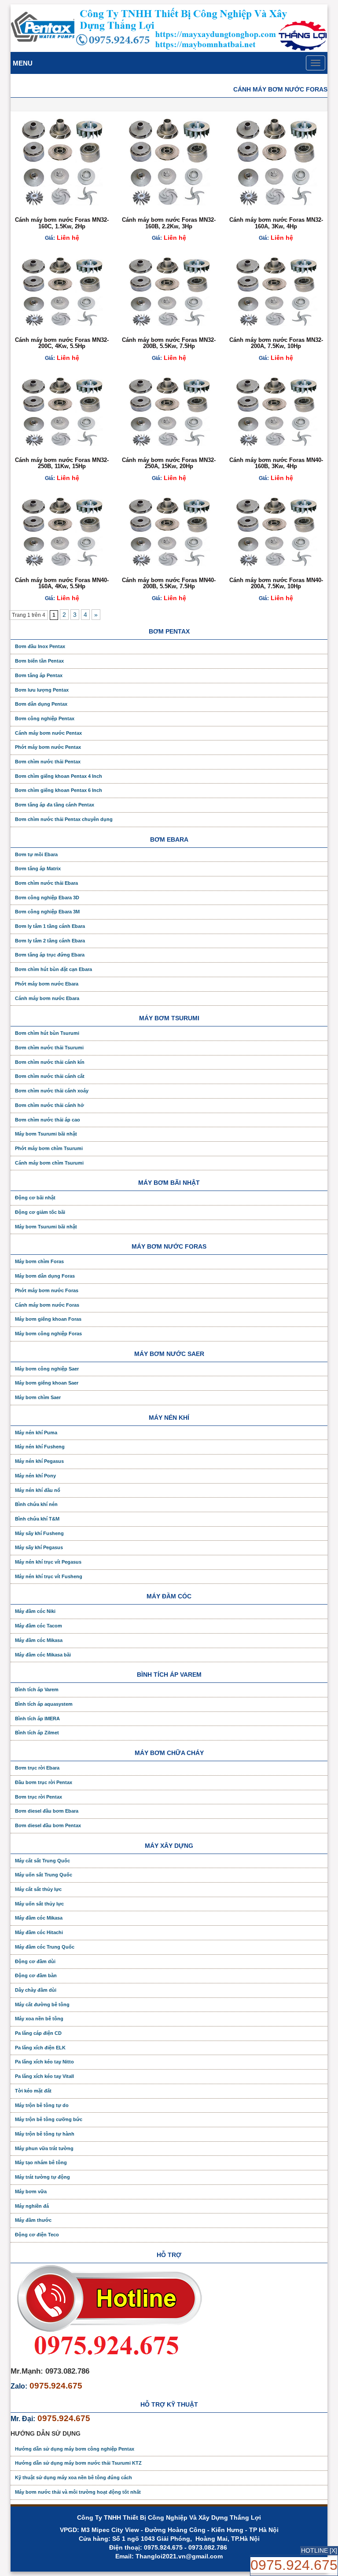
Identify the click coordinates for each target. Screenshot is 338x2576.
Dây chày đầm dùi (36, 1990)
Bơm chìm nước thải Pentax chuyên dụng (64, 819)
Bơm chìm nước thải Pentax (48, 762)
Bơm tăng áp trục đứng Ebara (50, 955)
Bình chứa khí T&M (37, 1519)
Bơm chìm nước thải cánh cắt (50, 1076)
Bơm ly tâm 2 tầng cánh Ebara (50, 941)
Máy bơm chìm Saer (38, 1397)
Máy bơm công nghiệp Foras (48, 1334)
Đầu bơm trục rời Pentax (44, 1782)
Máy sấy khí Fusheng (39, 1533)
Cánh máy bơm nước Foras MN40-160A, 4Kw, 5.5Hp (62, 583)
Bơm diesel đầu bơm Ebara (47, 1811)
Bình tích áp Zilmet (37, 1733)
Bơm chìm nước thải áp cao (48, 1120)
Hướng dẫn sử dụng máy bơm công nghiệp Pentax (75, 2449)
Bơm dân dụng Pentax (41, 704)
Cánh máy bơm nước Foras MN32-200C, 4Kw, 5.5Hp (62, 343)
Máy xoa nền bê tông (39, 2019)
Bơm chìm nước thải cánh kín (50, 1062)
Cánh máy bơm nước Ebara (47, 998)
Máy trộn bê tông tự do (42, 2105)
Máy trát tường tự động (42, 2177)
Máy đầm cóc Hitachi (39, 1932)
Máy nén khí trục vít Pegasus (48, 1562)
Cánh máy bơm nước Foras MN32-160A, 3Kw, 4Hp (276, 223)
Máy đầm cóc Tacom (39, 1626)
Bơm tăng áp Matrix (38, 868)
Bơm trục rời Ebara (37, 1768)
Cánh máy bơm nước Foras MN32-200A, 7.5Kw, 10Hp (276, 343)
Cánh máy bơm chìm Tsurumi (49, 1163)
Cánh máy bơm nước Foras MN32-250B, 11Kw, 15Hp (62, 463)
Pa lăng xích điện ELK (40, 2048)
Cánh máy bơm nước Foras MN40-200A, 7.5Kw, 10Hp (276, 583)
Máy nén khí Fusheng (40, 1447)
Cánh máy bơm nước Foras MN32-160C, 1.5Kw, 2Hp (62, 223)
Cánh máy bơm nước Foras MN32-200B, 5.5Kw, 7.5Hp (169, 343)
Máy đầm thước (33, 2220)
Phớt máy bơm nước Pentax (48, 747)
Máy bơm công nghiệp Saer (47, 1369)
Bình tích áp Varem (37, 1689)
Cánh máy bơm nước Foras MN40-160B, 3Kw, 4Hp (276, 463)
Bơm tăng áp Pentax (39, 675)
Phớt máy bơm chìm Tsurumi (49, 1148)
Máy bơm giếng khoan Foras (48, 1319)
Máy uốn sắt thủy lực (39, 1904)
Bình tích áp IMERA (37, 1719)
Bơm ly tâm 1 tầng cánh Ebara (50, 926)
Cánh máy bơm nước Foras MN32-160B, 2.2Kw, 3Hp (169, 223)
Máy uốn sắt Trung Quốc (44, 1875)
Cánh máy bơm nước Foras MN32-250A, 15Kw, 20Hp (169, 463)
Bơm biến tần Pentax (39, 661)
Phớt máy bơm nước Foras (47, 1290)
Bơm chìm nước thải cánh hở (50, 1105)
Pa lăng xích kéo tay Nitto (44, 2062)
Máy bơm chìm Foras (39, 1261)
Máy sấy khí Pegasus (39, 1547)
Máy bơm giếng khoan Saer (47, 1383)
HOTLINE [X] (319, 2550)
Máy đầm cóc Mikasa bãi (43, 1655)
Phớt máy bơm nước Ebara (47, 984)
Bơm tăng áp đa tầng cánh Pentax (55, 805)
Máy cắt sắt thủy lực (38, 1889)
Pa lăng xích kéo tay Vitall (44, 2076)
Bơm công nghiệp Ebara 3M (47, 912)
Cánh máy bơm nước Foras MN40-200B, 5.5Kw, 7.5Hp (169, 583)
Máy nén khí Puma (36, 1433)
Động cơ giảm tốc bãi (40, 1212)
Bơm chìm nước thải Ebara (46, 883)
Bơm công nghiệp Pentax (45, 718)
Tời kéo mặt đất (33, 2091)
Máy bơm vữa (31, 2191)
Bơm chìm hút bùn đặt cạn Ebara (53, 969)
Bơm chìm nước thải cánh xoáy (52, 1091)
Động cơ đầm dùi (35, 1961)
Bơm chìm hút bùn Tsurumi (47, 1033)
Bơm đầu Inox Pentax (40, 646)
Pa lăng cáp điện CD (38, 2033)
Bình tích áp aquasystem (44, 1704)
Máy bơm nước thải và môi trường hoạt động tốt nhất (78, 2492)
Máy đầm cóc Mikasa (39, 1640)
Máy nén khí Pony (35, 1476)
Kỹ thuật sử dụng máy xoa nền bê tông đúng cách (73, 2477)
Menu (23, 63)
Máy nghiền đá (32, 2206)
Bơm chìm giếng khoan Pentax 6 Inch (59, 790)
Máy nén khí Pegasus (39, 1461)
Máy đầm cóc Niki (35, 1611)
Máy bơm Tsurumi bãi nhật (46, 1134)
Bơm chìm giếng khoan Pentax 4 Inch (59, 776)
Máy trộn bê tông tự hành (45, 2134)
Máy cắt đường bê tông (42, 2004)
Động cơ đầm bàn (36, 1975)
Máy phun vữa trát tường (44, 2148)
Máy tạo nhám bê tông (41, 2162)
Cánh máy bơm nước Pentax (48, 733)
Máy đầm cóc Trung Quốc (45, 1947)
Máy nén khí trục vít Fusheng (49, 1576)
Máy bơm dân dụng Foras (45, 1276)
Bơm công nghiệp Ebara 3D (47, 898)
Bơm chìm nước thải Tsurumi (49, 1048)
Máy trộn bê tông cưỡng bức (49, 2119)
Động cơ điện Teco (37, 2235)
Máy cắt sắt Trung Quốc (42, 1861)
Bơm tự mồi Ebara (36, 854)
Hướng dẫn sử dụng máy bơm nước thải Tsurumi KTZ (78, 2463)
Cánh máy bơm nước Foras (47, 1305)
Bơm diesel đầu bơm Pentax (48, 1825)
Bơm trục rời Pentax (39, 1797)
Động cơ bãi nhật (35, 1198)
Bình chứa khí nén (36, 1504)
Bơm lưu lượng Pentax (42, 690)
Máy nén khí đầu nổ (38, 1490)
